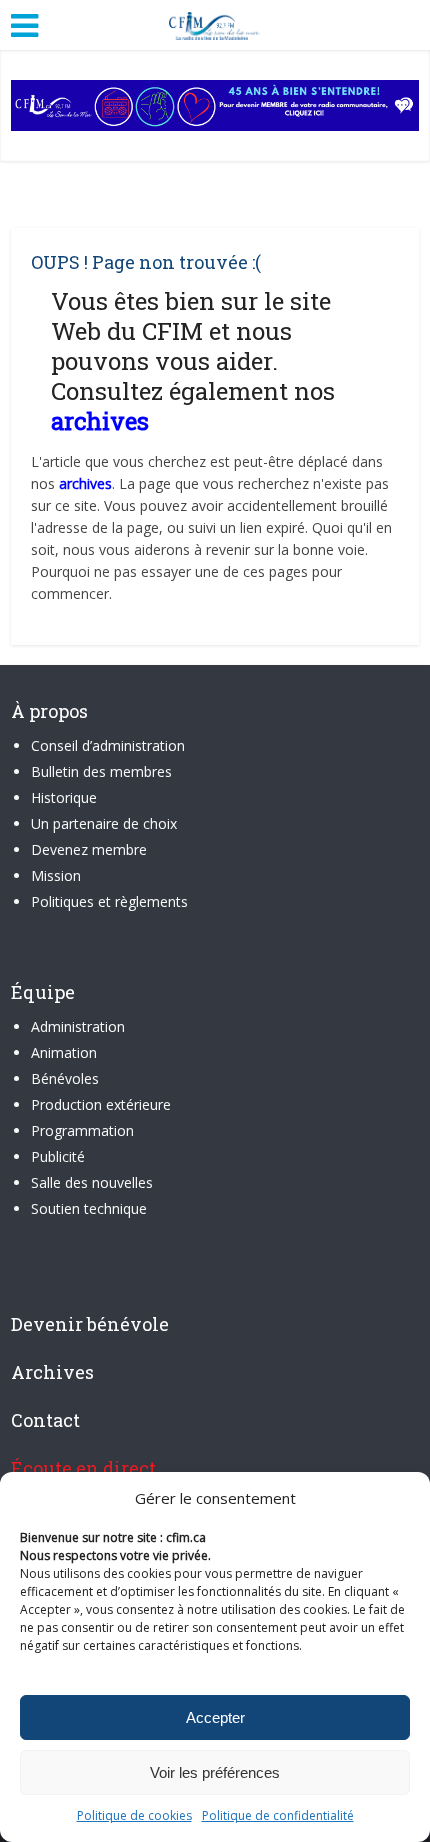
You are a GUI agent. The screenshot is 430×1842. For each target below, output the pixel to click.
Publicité (58, 1156)
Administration (78, 1026)
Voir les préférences (215, 1772)
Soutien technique (89, 1208)
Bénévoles (65, 1078)
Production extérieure (101, 1104)
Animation (64, 1052)
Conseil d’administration (108, 745)
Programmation (82, 1130)
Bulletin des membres (101, 771)
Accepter (215, 1717)
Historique (64, 797)
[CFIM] (215, 23)
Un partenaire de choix (104, 823)
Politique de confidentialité (278, 1815)
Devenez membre (89, 849)
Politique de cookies (134, 1815)
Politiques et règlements (109, 901)
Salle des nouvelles (92, 1182)
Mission (56, 875)
